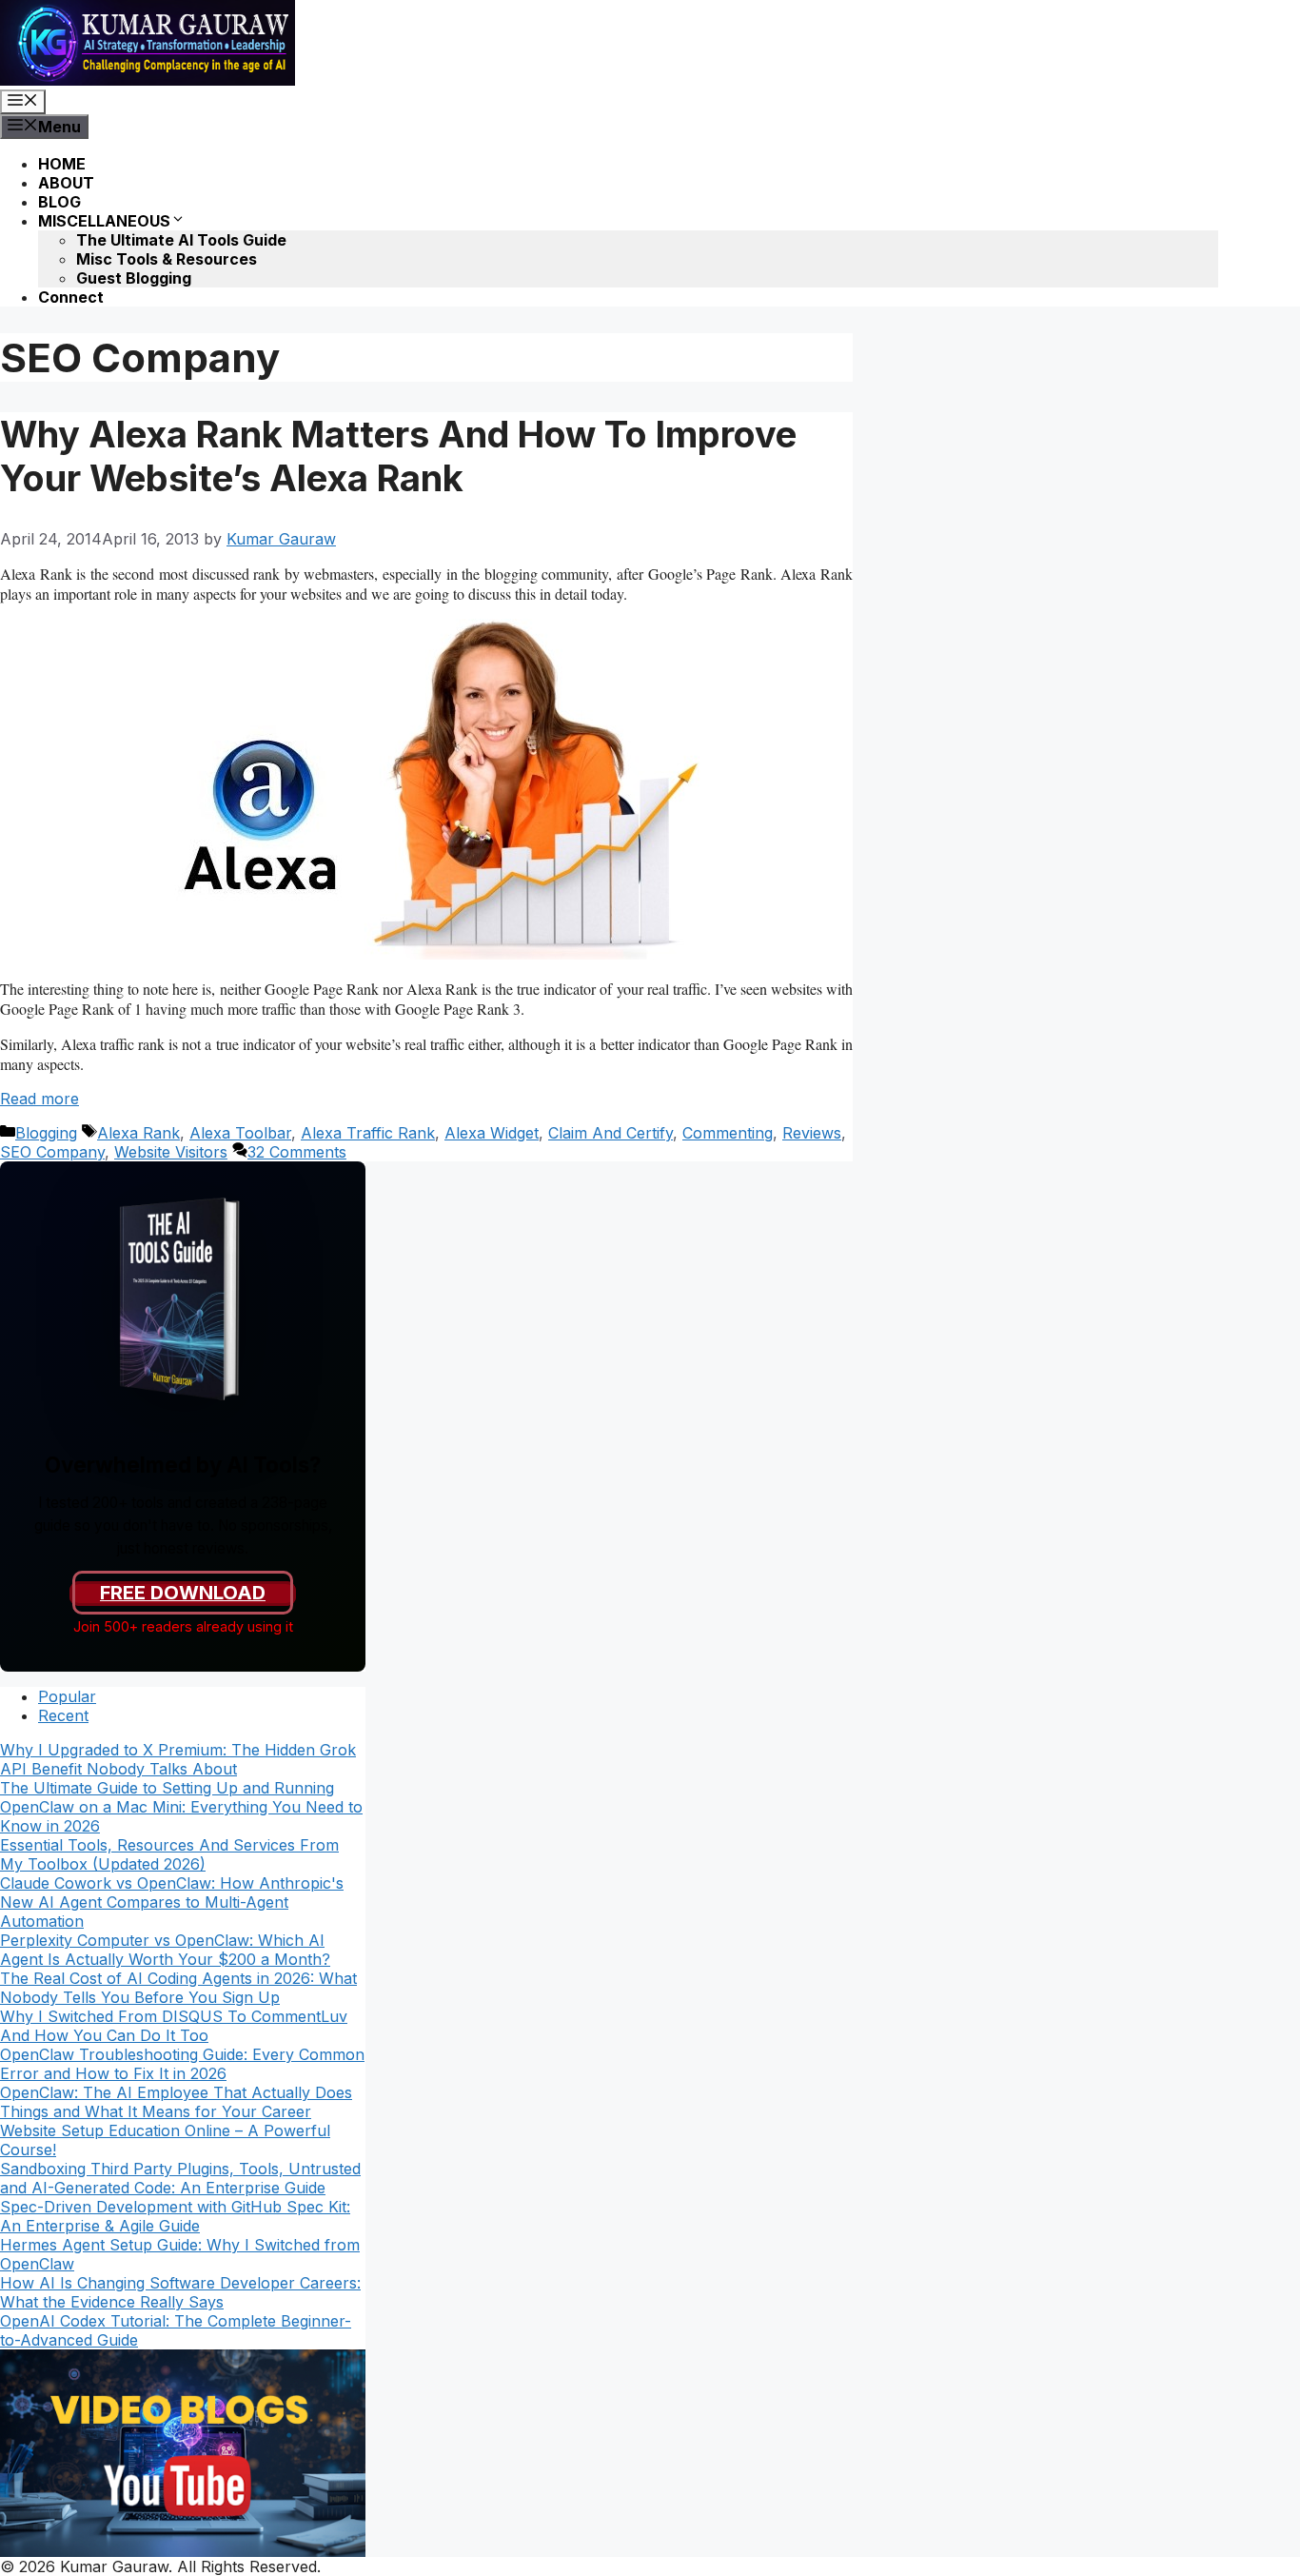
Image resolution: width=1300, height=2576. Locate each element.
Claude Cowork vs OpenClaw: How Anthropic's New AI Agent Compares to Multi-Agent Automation (172, 1902)
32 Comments (297, 1152)
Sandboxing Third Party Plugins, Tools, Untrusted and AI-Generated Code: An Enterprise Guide (180, 2178)
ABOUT (66, 183)
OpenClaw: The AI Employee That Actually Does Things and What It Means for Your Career (176, 2102)
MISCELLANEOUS (104, 221)
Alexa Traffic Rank (368, 1133)
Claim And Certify (611, 1133)
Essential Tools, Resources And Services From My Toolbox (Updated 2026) (169, 1854)
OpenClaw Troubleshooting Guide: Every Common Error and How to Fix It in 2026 (182, 2064)
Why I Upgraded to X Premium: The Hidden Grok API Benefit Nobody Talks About (178, 1759)
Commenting (728, 1133)
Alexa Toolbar (240, 1133)
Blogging (46, 1133)
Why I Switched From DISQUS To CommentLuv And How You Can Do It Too (174, 2026)
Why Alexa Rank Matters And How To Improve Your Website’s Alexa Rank (398, 456)
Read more (39, 1099)
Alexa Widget (492, 1133)
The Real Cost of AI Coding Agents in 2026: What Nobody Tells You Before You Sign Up (178, 1988)
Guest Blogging (134, 278)
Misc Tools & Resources (167, 259)
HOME (62, 164)
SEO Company (52, 1152)
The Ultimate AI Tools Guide (181, 240)
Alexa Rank (138, 1133)
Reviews (812, 1133)
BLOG (59, 202)
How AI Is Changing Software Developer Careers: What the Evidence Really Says (180, 2292)
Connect (71, 297)
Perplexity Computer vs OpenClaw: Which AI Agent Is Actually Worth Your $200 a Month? (165, 1950)
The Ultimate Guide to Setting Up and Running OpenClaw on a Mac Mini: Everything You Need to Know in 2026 (181, 1807)
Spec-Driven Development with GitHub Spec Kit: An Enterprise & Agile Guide (175, 2216)
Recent (63, 1715)
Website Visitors (171, 1152)
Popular (67, 1696)
